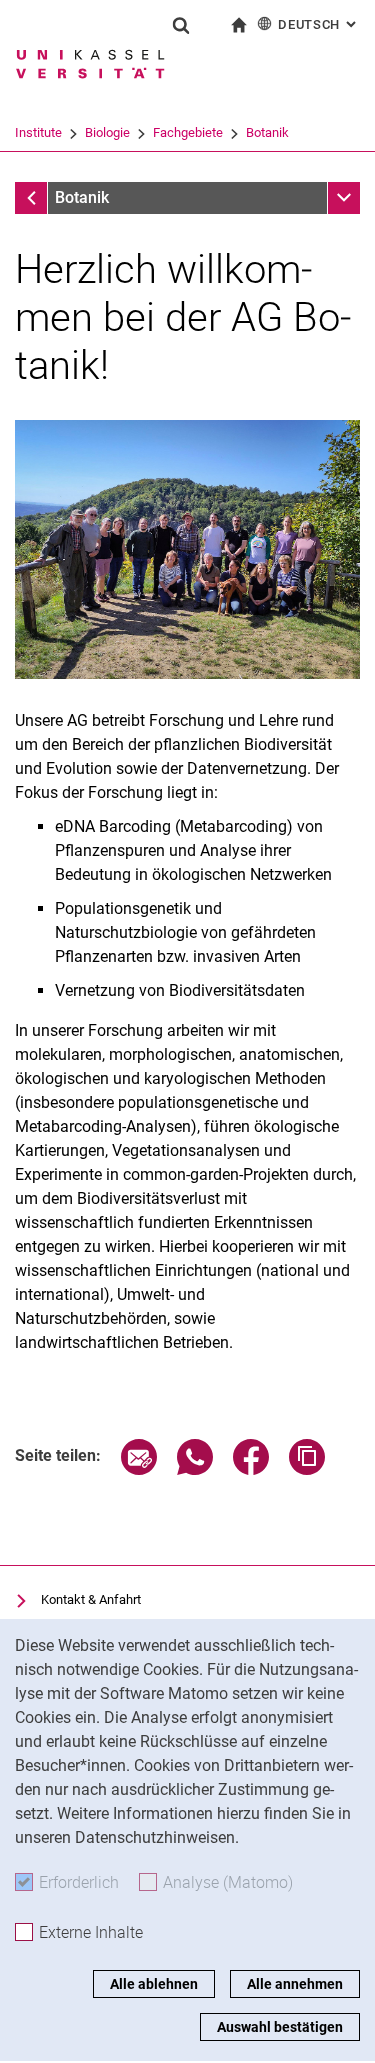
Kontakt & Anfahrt (91, 1599)
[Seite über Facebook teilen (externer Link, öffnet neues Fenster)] (251, 1469)
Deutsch (319, 24)
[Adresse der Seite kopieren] (307, 1469)
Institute (38, 132)
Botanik (267, 132)
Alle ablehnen (154, 1984)
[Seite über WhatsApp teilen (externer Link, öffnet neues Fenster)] (195, 1469)
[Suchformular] (181, 25)
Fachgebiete (188, 132)
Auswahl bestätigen (280, 2027)
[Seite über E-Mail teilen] (139, 1469)
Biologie (107, 132)
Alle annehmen (295, 1984)
